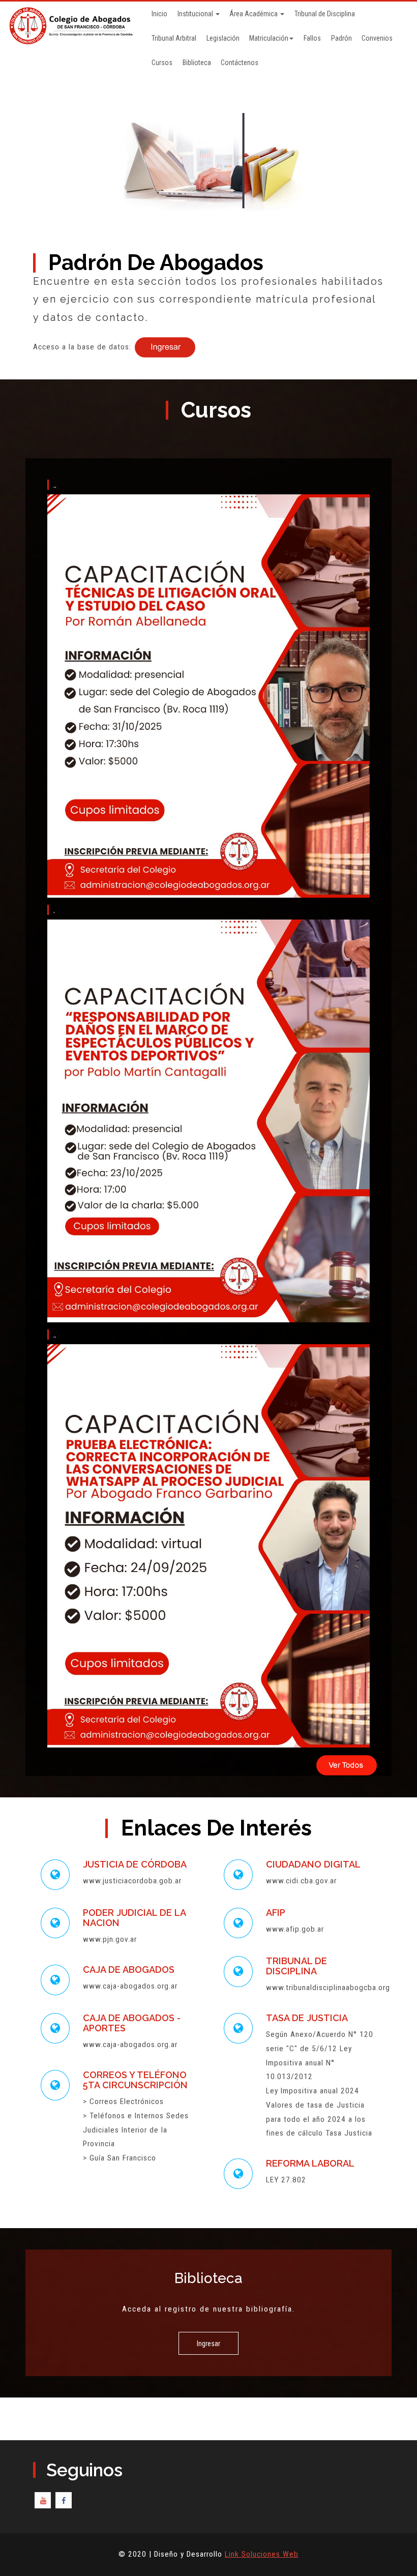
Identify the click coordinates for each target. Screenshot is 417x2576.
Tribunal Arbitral (174, 38)
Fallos (312, 38)
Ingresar (208, 2344)
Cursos (162, 63)
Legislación (223, 38)
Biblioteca (197, 63)
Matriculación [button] (269, 38)
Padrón (341, 38)
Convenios (377, 38)
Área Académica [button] (254, 14)
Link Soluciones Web (262, 2554)
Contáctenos (240, 63)
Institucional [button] (196, 14)
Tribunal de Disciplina (325, 14)
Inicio (159, 14)
